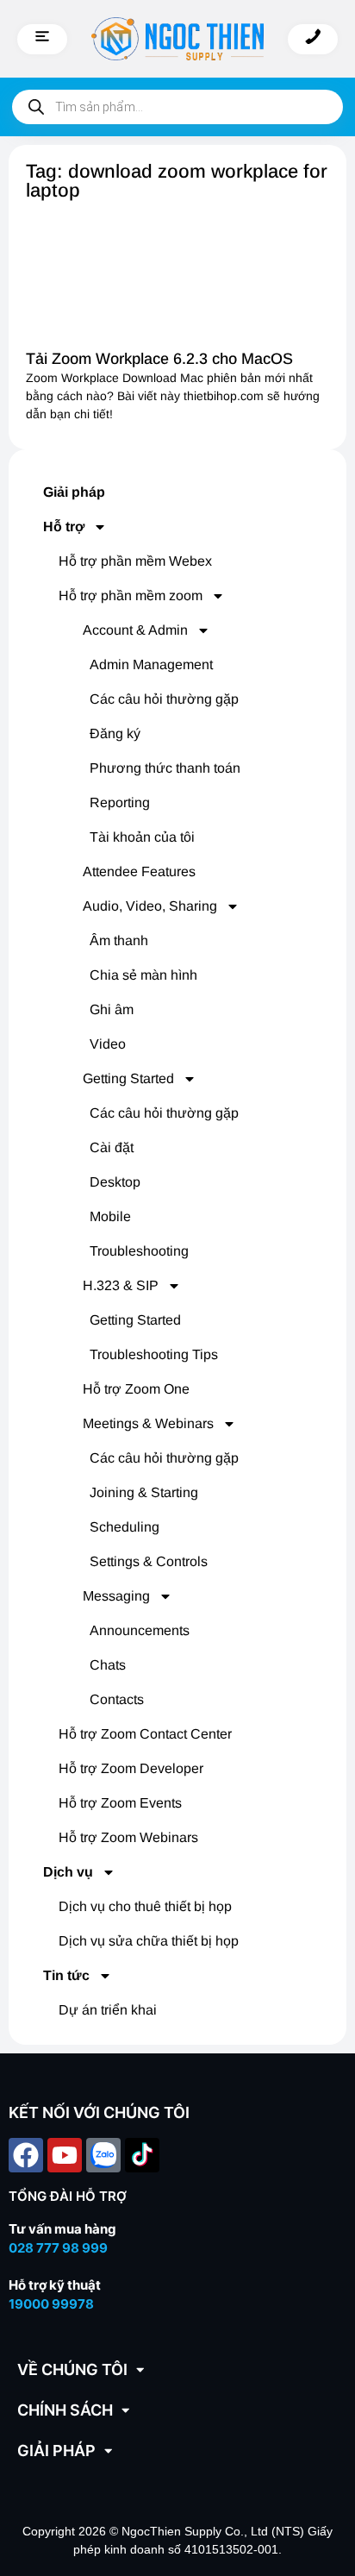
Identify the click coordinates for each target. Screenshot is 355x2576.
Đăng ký (115, 733)
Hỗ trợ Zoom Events (120, 1803)
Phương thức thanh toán (165, 768)
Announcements (140, 1630)
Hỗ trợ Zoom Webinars (128, 1837)
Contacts (117, 1699)
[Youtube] (65, 2155)
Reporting (120, 802)
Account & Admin (135, 630)
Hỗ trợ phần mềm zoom (131, 595)
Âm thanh (119, 940)
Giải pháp (74, 492)
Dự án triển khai (108, 2010)
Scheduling (125, 1527)
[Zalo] (103, 2155)
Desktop (115, 1182)
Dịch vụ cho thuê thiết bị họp (145, 1906)
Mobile (110, 1216)
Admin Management (151, 664)
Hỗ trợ (64, 526)
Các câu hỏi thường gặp (164, 699)
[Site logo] (177, 39)
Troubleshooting (139, 1251)
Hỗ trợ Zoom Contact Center (145, 1734)
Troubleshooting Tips (154, 1354)
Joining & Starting (144, 1492)
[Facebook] (26, 2155)
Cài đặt (112, 1147)
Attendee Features (139, 871)
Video (108, 1044)
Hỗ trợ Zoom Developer (131, 1768)
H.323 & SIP (121, 1285)
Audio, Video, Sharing (150, 906)
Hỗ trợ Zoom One (136, 1389)
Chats (108, 1665)
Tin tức (66, 1975)
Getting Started (128, 1078)
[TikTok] (142, 2155)
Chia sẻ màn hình (143, 975)
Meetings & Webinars (148, 1423)
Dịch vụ (68, 1872)
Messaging (116, 1596)
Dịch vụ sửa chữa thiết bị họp (149, 1941)
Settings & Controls (149, 1561)
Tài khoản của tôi (142, 837)
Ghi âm (112, 1009)
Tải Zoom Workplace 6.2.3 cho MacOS (159, 359)
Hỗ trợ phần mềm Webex (135, 561)
